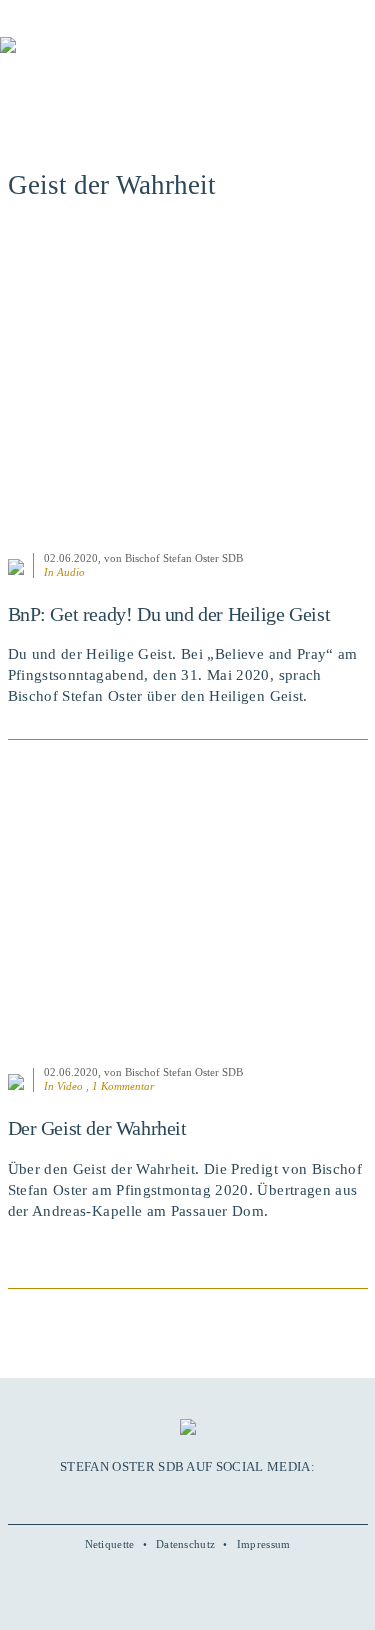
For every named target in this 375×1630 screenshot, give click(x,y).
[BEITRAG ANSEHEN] (188, 387)
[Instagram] (187, 1497)
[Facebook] (144, 1497)
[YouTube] (166, 1497)
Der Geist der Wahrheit (97, 1128)
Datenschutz (185, 1544)
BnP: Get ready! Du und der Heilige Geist (169, 614)
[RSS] (231, 1497)
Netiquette (110, 1544)
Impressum (264, 1544)
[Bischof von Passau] (120, 59)
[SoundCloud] (209, 1497)
